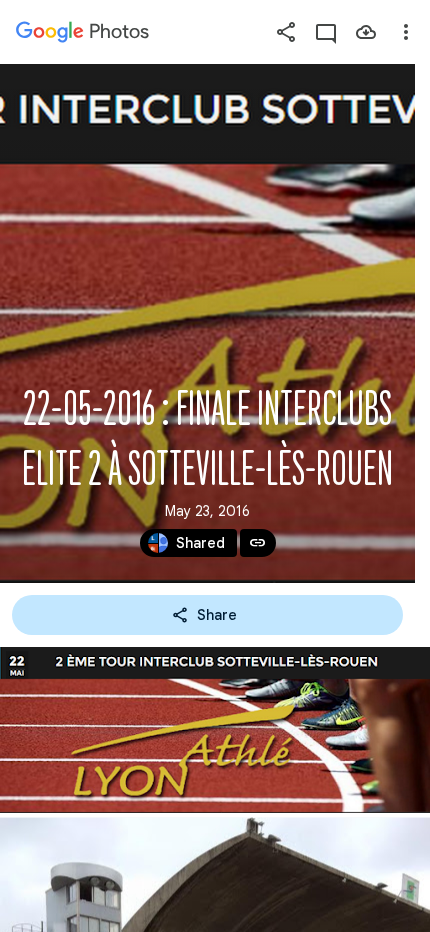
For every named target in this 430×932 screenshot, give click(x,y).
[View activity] (326, 32)
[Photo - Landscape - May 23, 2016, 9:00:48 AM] (215, 730)
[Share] (286, 32)
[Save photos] (366, 32)
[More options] (406, 32)
